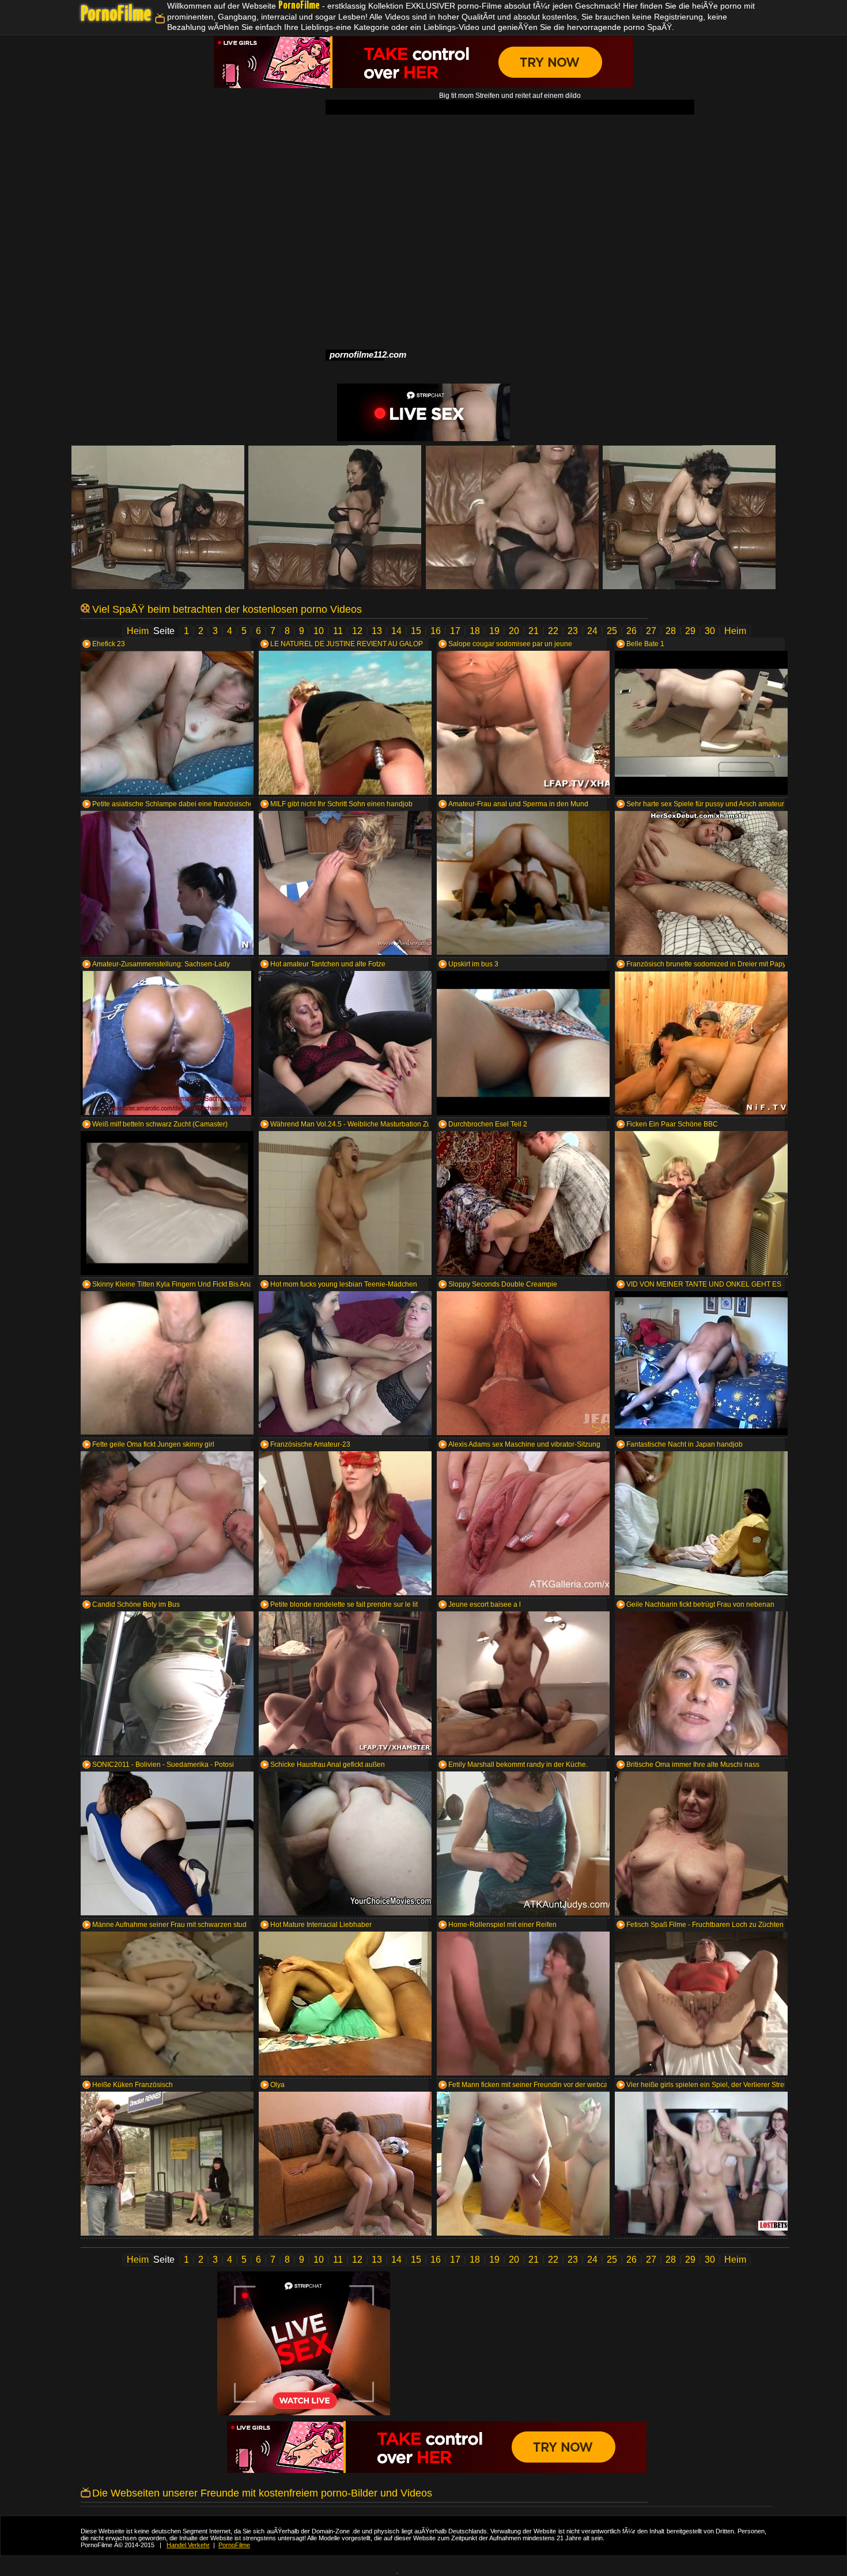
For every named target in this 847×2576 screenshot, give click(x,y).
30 (710, 631)
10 (319, 631)
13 (377, 631)
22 (553, 631)
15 (416, 631)
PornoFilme (116, 15)
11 (338, 631)
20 (514, 631)
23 (573, 631)
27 (651, 631)
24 (592, 631)
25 (612, 631)
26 (632, 631)
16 (436, 631)
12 (357, 631)
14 (396, 631)
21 (534, 631)
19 (494, 631)
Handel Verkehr (188, 2545)
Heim (138, 631)
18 (475, 631)
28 (671, 631)
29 (690, 631)
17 (455, 631)
